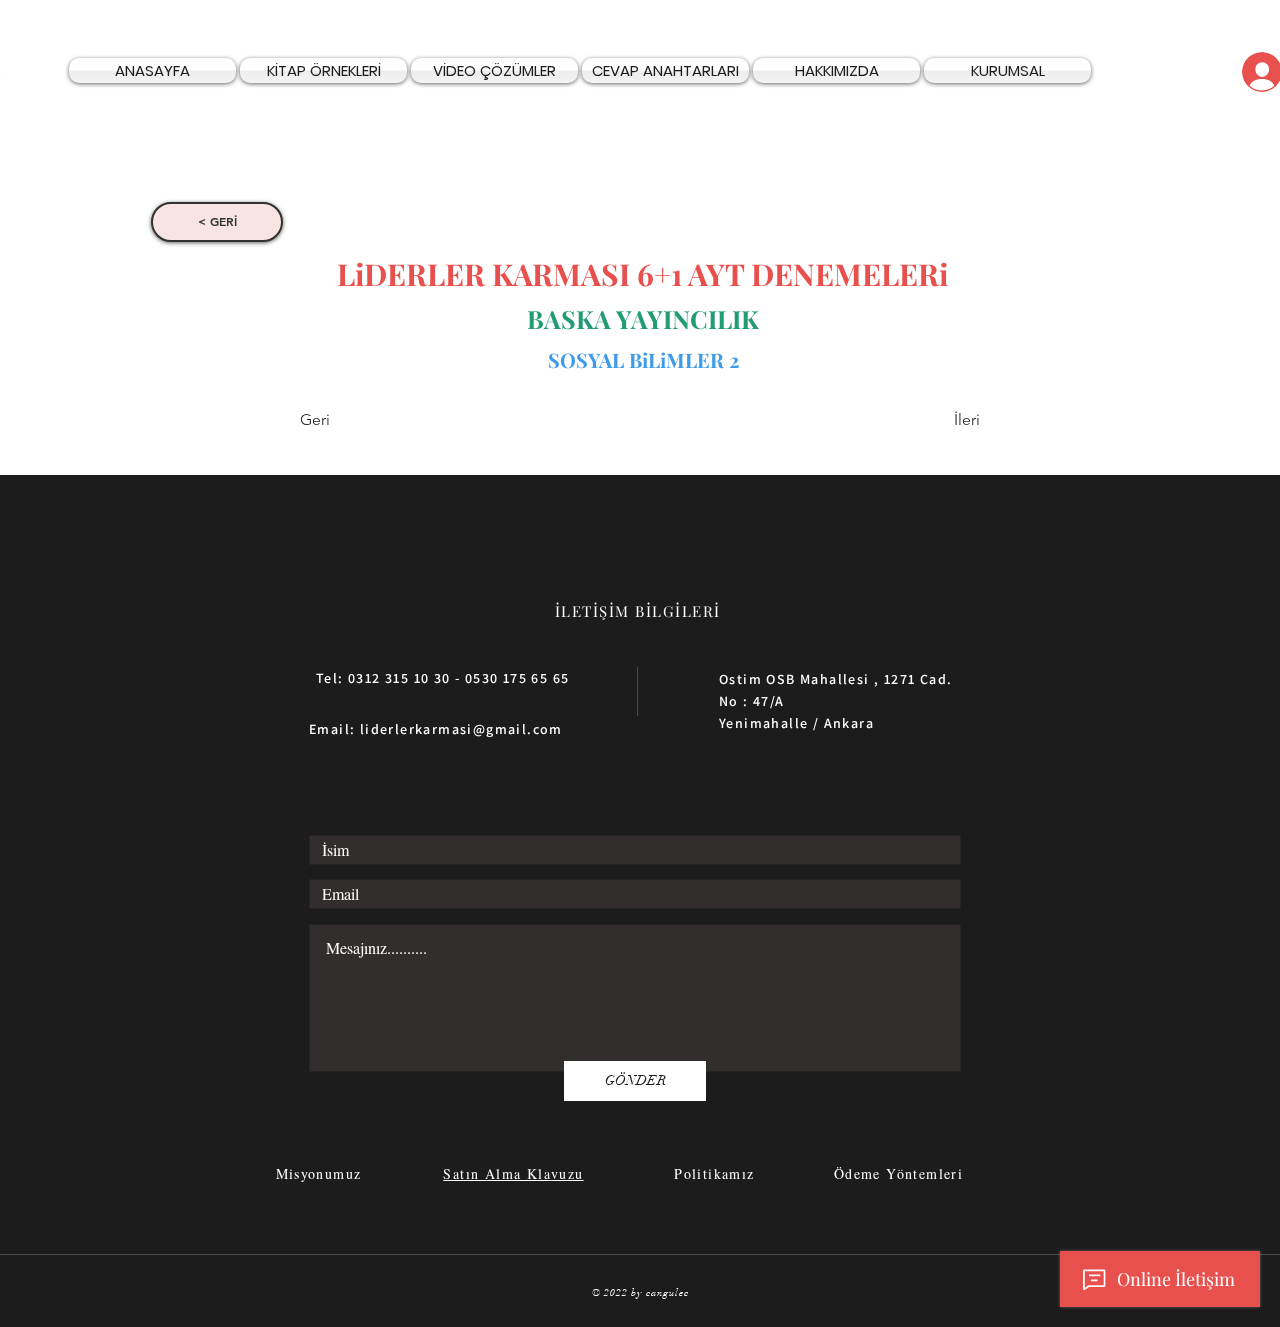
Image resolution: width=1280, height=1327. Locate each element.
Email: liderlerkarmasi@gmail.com (436, 729)
